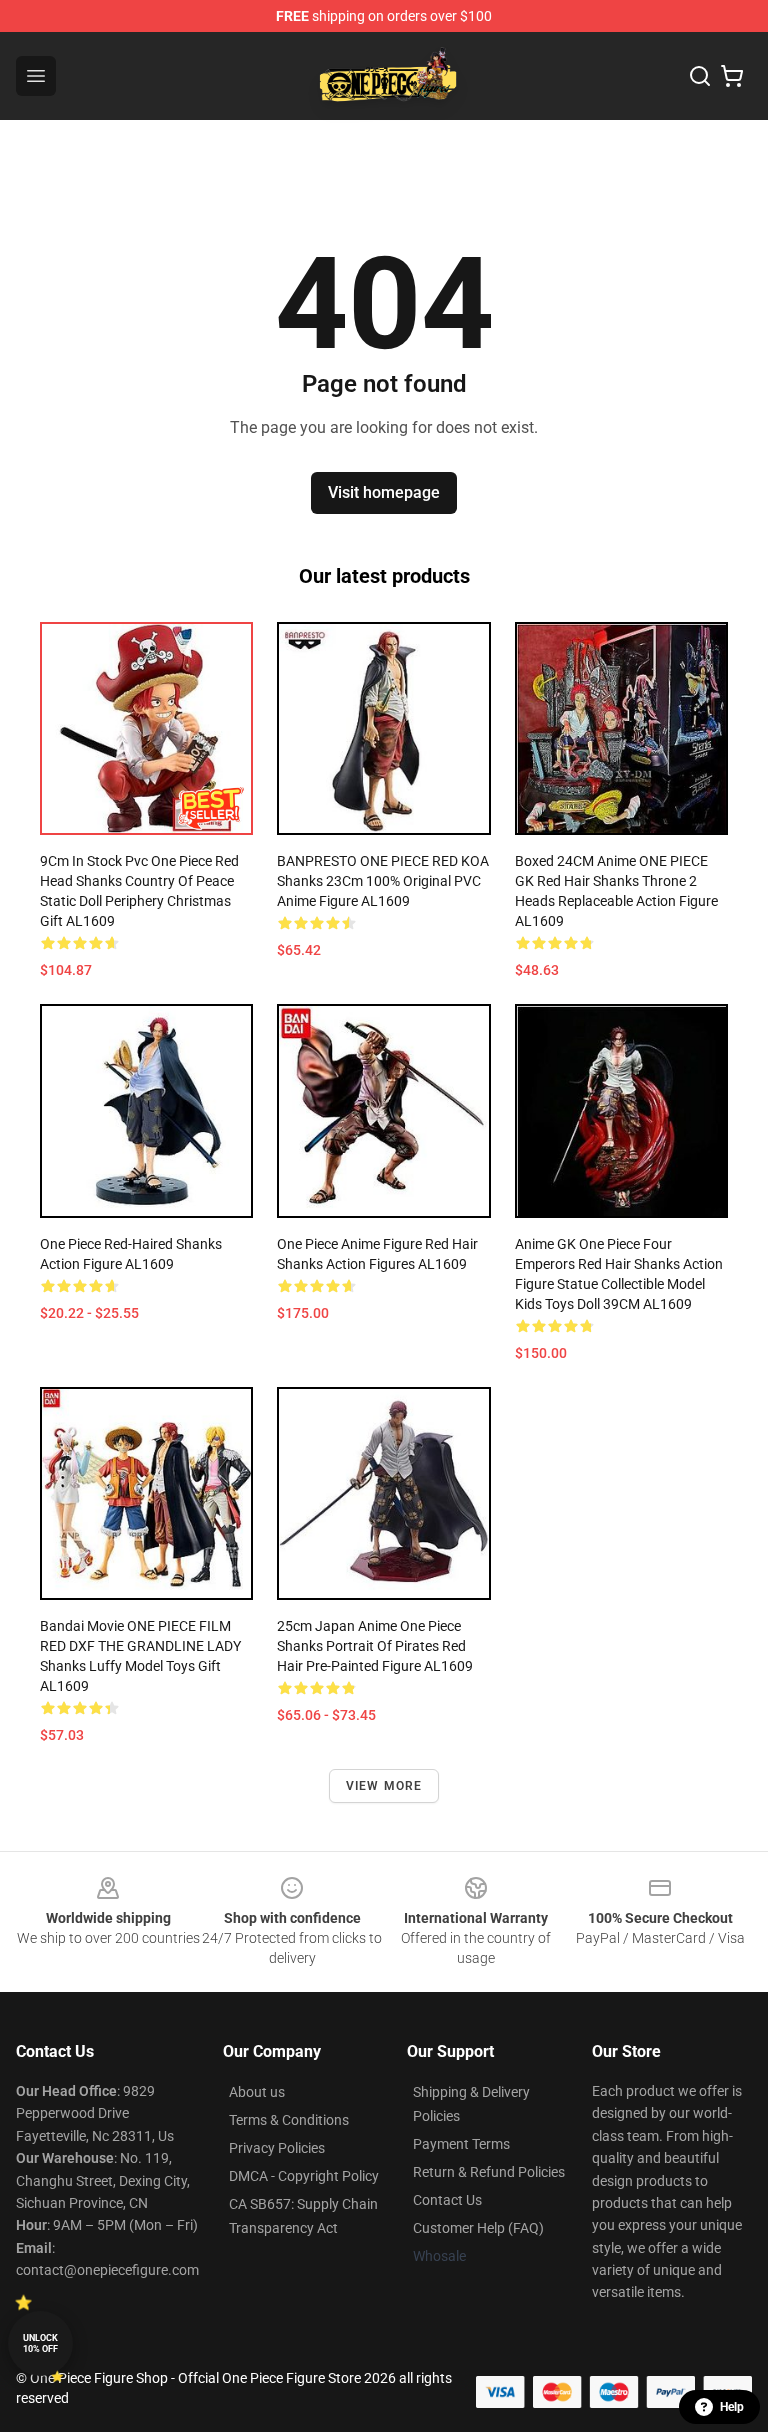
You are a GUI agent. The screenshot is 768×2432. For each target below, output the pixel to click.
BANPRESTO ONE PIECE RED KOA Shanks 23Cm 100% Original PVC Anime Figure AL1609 (383, 881)
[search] (700, 76)
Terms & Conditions (289, 2120)
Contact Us (447, 2200)
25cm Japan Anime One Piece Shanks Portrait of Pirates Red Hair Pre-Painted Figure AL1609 (375, 1646)
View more (384, 1786)
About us (257, 2092)
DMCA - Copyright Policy (304, 2176)
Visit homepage (384, 492)
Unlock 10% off (40, 2343)
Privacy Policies (277, 2148)
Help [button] (732, 2407)
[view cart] (732, 76)
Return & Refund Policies (489, 2172)
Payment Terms (461, 2144)
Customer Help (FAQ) (478, 2228)
